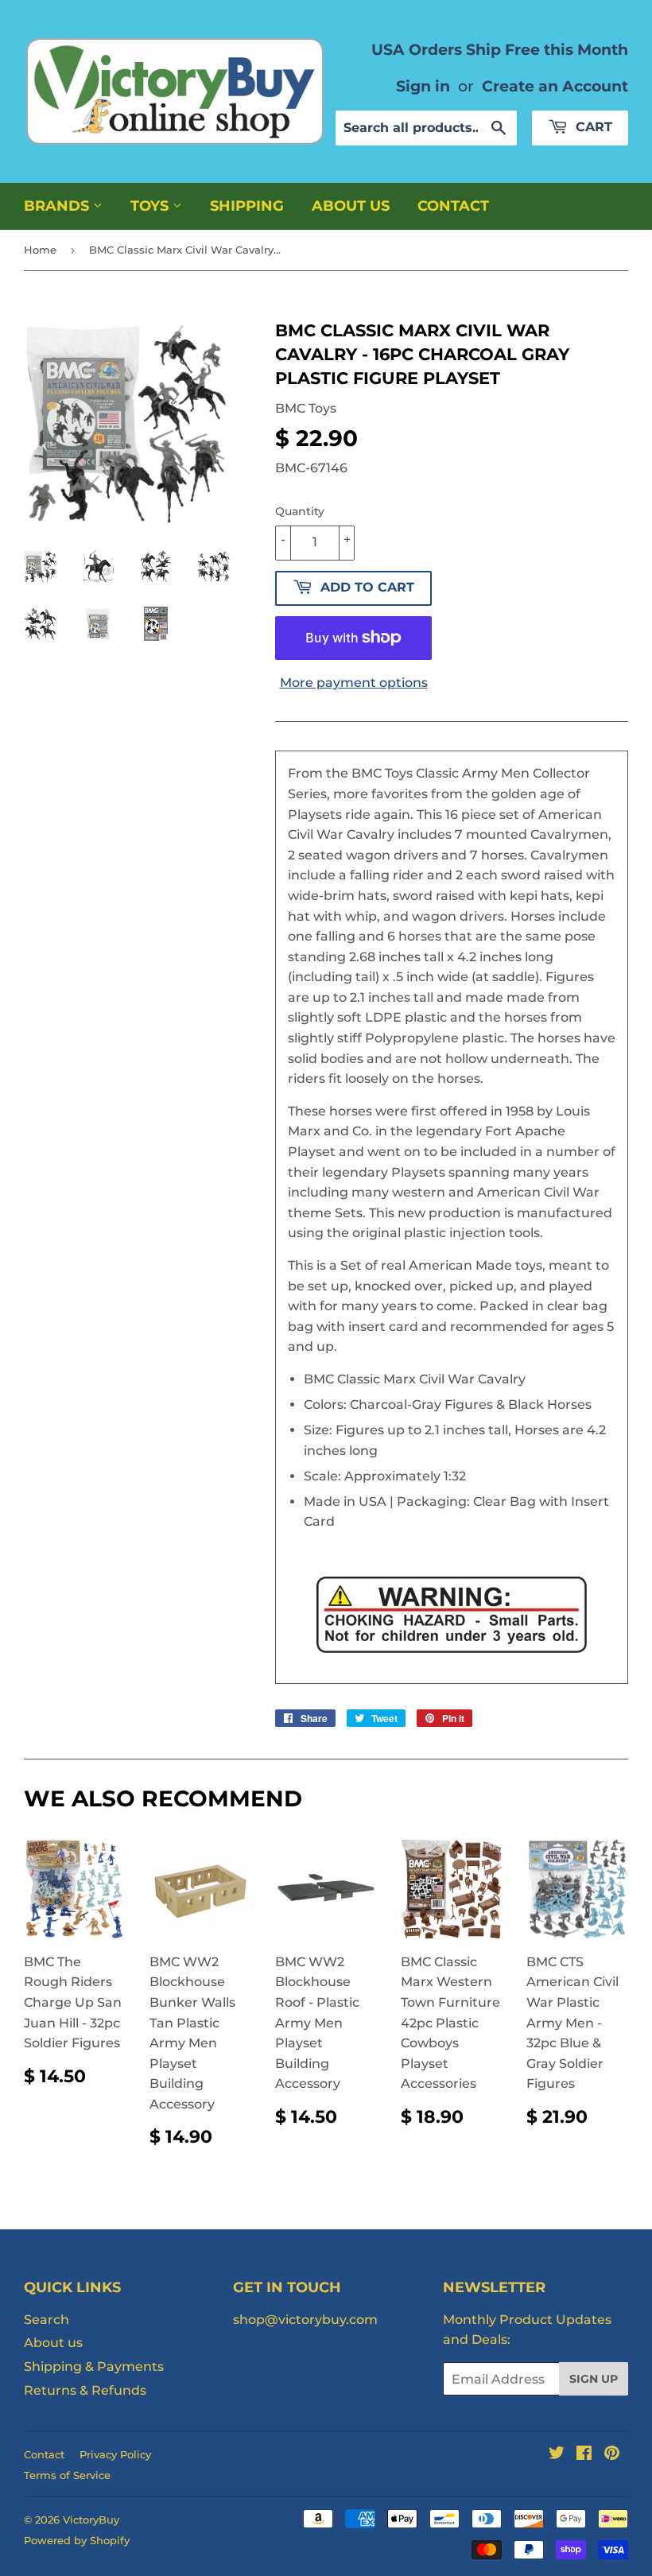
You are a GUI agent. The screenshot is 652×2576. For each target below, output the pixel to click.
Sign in (423, 86)
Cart (592, 127)
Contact (453, 206)
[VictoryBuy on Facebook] (584, 2455)
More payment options (354, 683)
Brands (58, 206)
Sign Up (594, 2379)
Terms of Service (67, 2475)
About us (351, 206)
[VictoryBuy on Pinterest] (612, 2455)
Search (47, 2320)
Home (40, 250)
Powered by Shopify (77, 2540)
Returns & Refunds (85, 2390)
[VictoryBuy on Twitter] (557, 2455)
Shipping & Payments (94, 2367)
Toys (151, 206)
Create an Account (555, 86)
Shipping (247, 206)
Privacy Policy (115, 2454)
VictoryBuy (91, 2520)
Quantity (300, 511)
